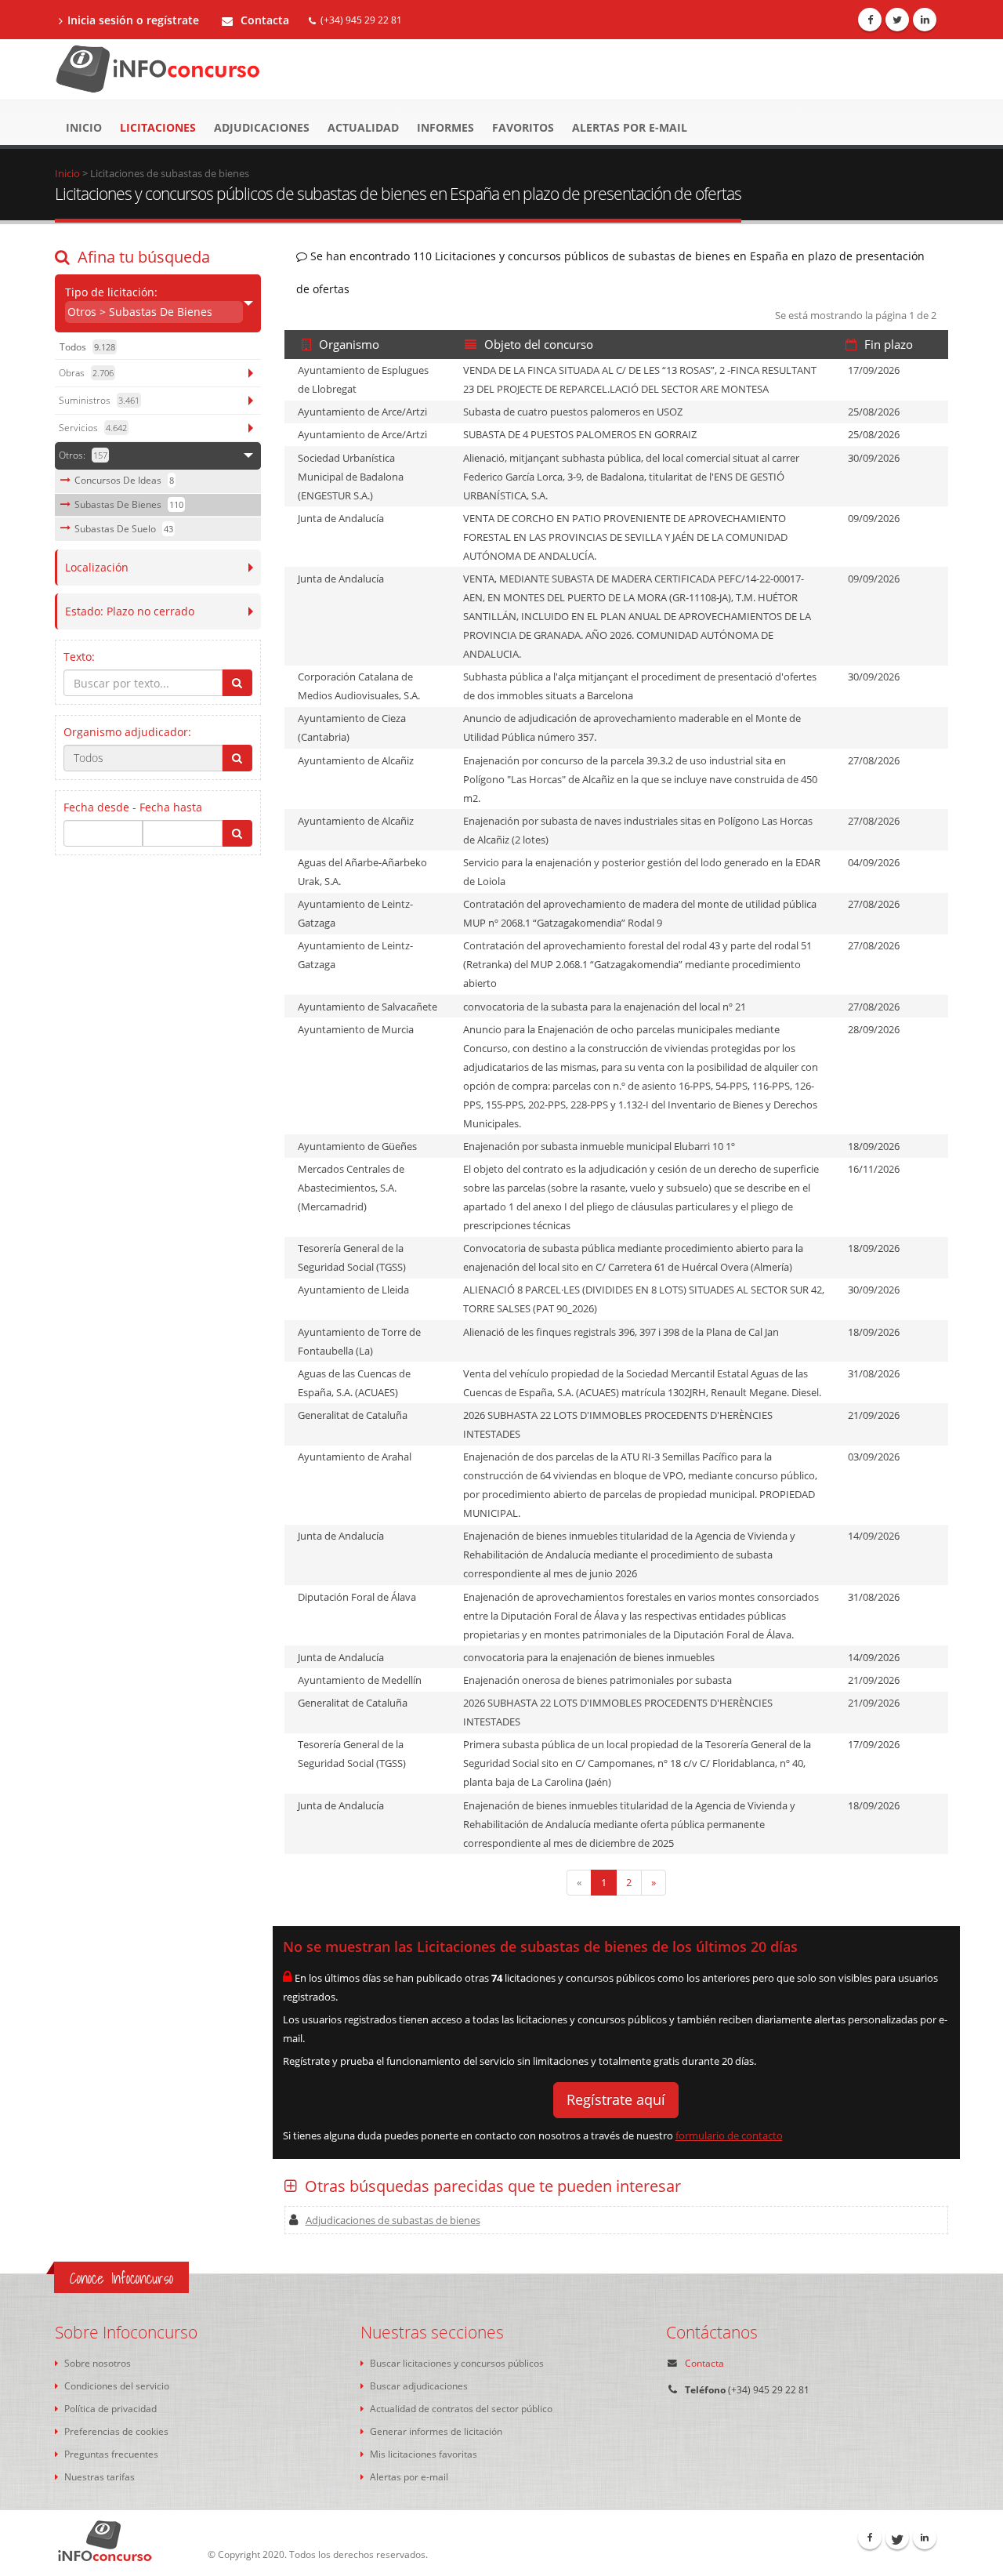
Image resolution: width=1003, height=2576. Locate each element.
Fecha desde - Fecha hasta (133, 807)
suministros (99, 400)
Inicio (84, 127)
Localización (97, 567)
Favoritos (523, 127)
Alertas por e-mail (630, 127)
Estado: (130, 611)
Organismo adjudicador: (127, 732)
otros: (83, 455)
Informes (445, 127)
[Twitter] (897, 20)
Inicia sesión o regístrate (133, 20)
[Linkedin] (925, 20)
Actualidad (363, 127)
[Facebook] (870, 20)
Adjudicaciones (262, 127)
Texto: (79, 657)
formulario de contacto (729, 2135)
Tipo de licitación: (139, 302)
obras (86, 373)
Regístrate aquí (616, 2099)
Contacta (263, 20)
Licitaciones (158, 127)
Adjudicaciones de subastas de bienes (393, 2220)
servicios (93, 428)
